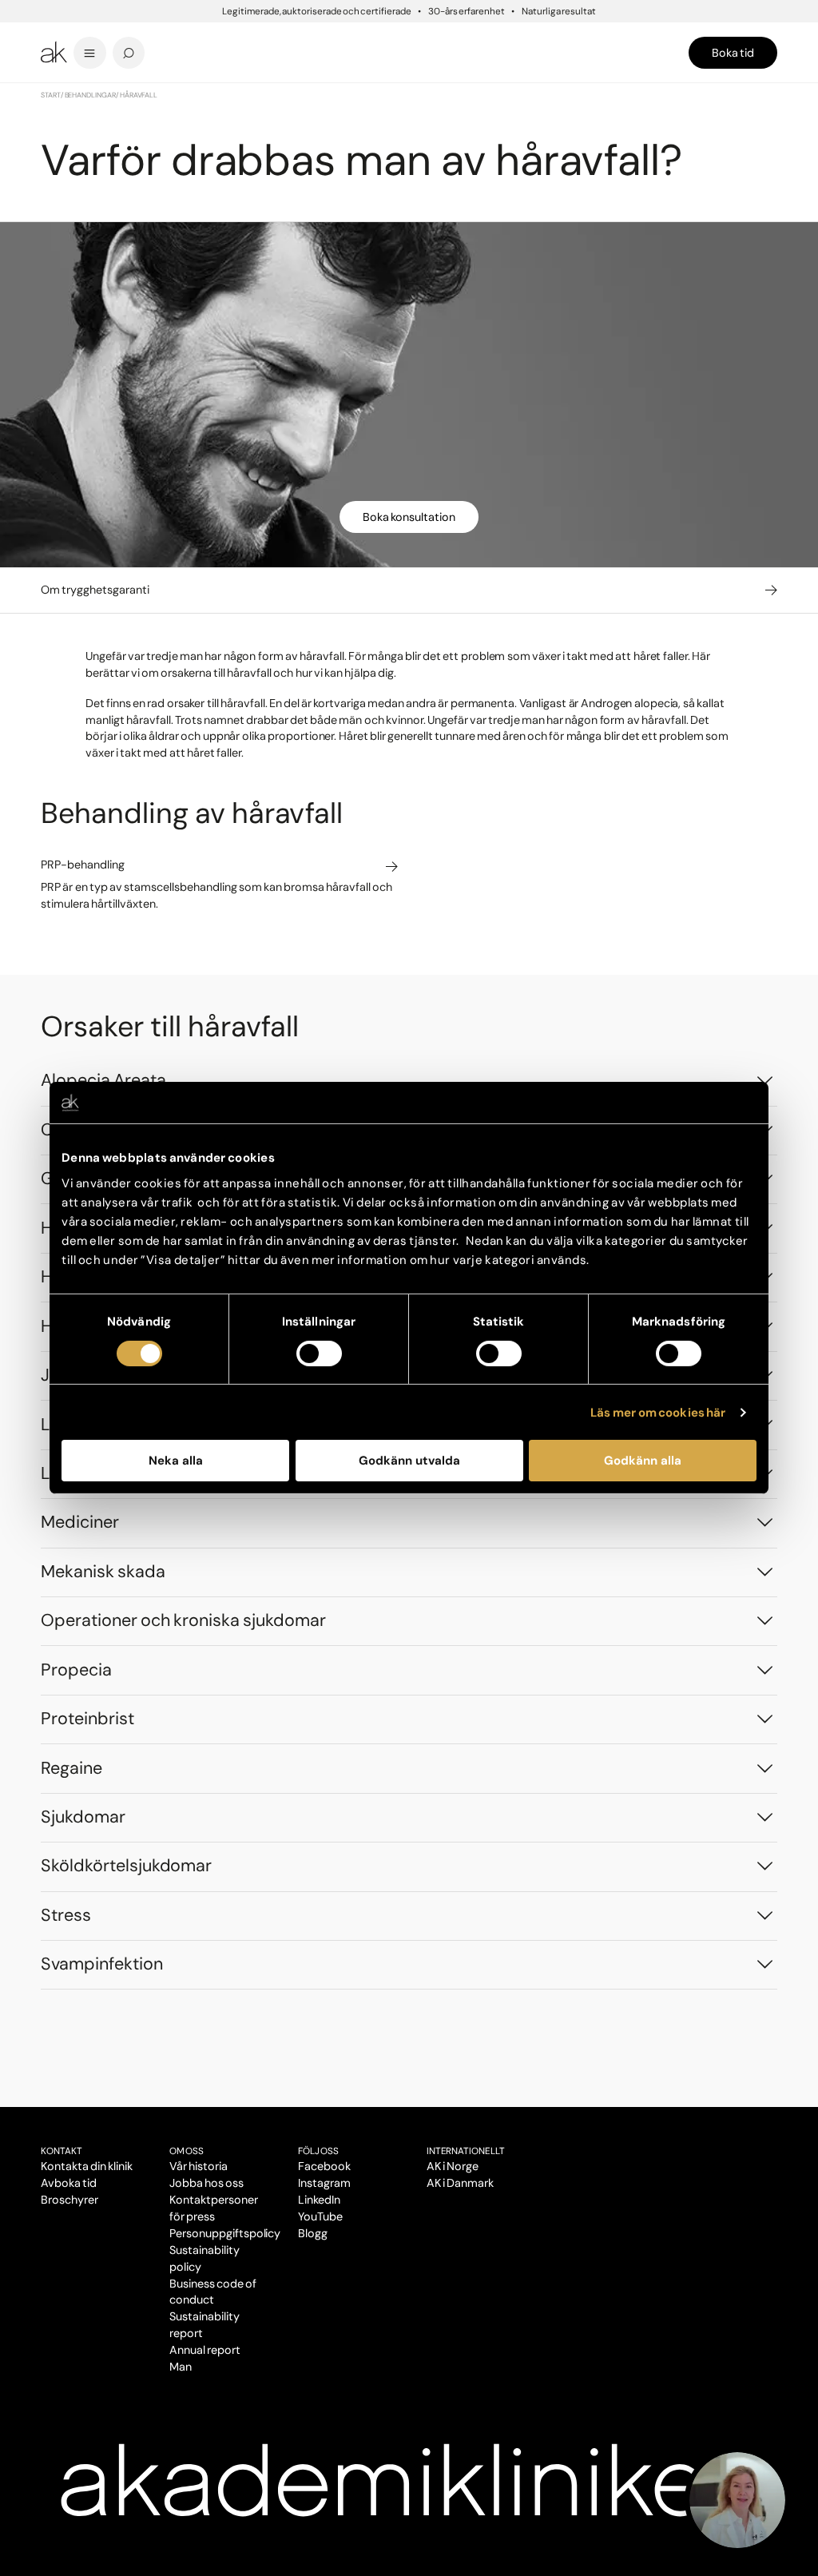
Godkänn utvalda (409, 1461)
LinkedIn (319, 2200)
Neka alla (176, 1461)
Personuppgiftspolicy (225, 2233)
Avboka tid (69, 2183)
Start (51, 95)
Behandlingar (91, 95)
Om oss (187, 2151)
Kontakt (62, 2151)
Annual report (205, 2350)
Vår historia (199, 2166)
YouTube (320, 2216)
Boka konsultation (409, 517)
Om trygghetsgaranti (95, 590)
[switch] (319, 1354)
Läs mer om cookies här (658, 1413)
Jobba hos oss (206, 2183)
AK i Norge (453, 2166)
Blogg (313, 2233)
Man (181, 2367)
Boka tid (733, 53)
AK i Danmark (460, 2183)
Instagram (324, 2183)
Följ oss (318, 2151)
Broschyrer (69, 2200)
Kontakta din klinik (87, 2166)
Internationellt (466, 2151)
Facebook (324, 2166)
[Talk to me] (737, 2500)
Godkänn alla (643, 1461)
